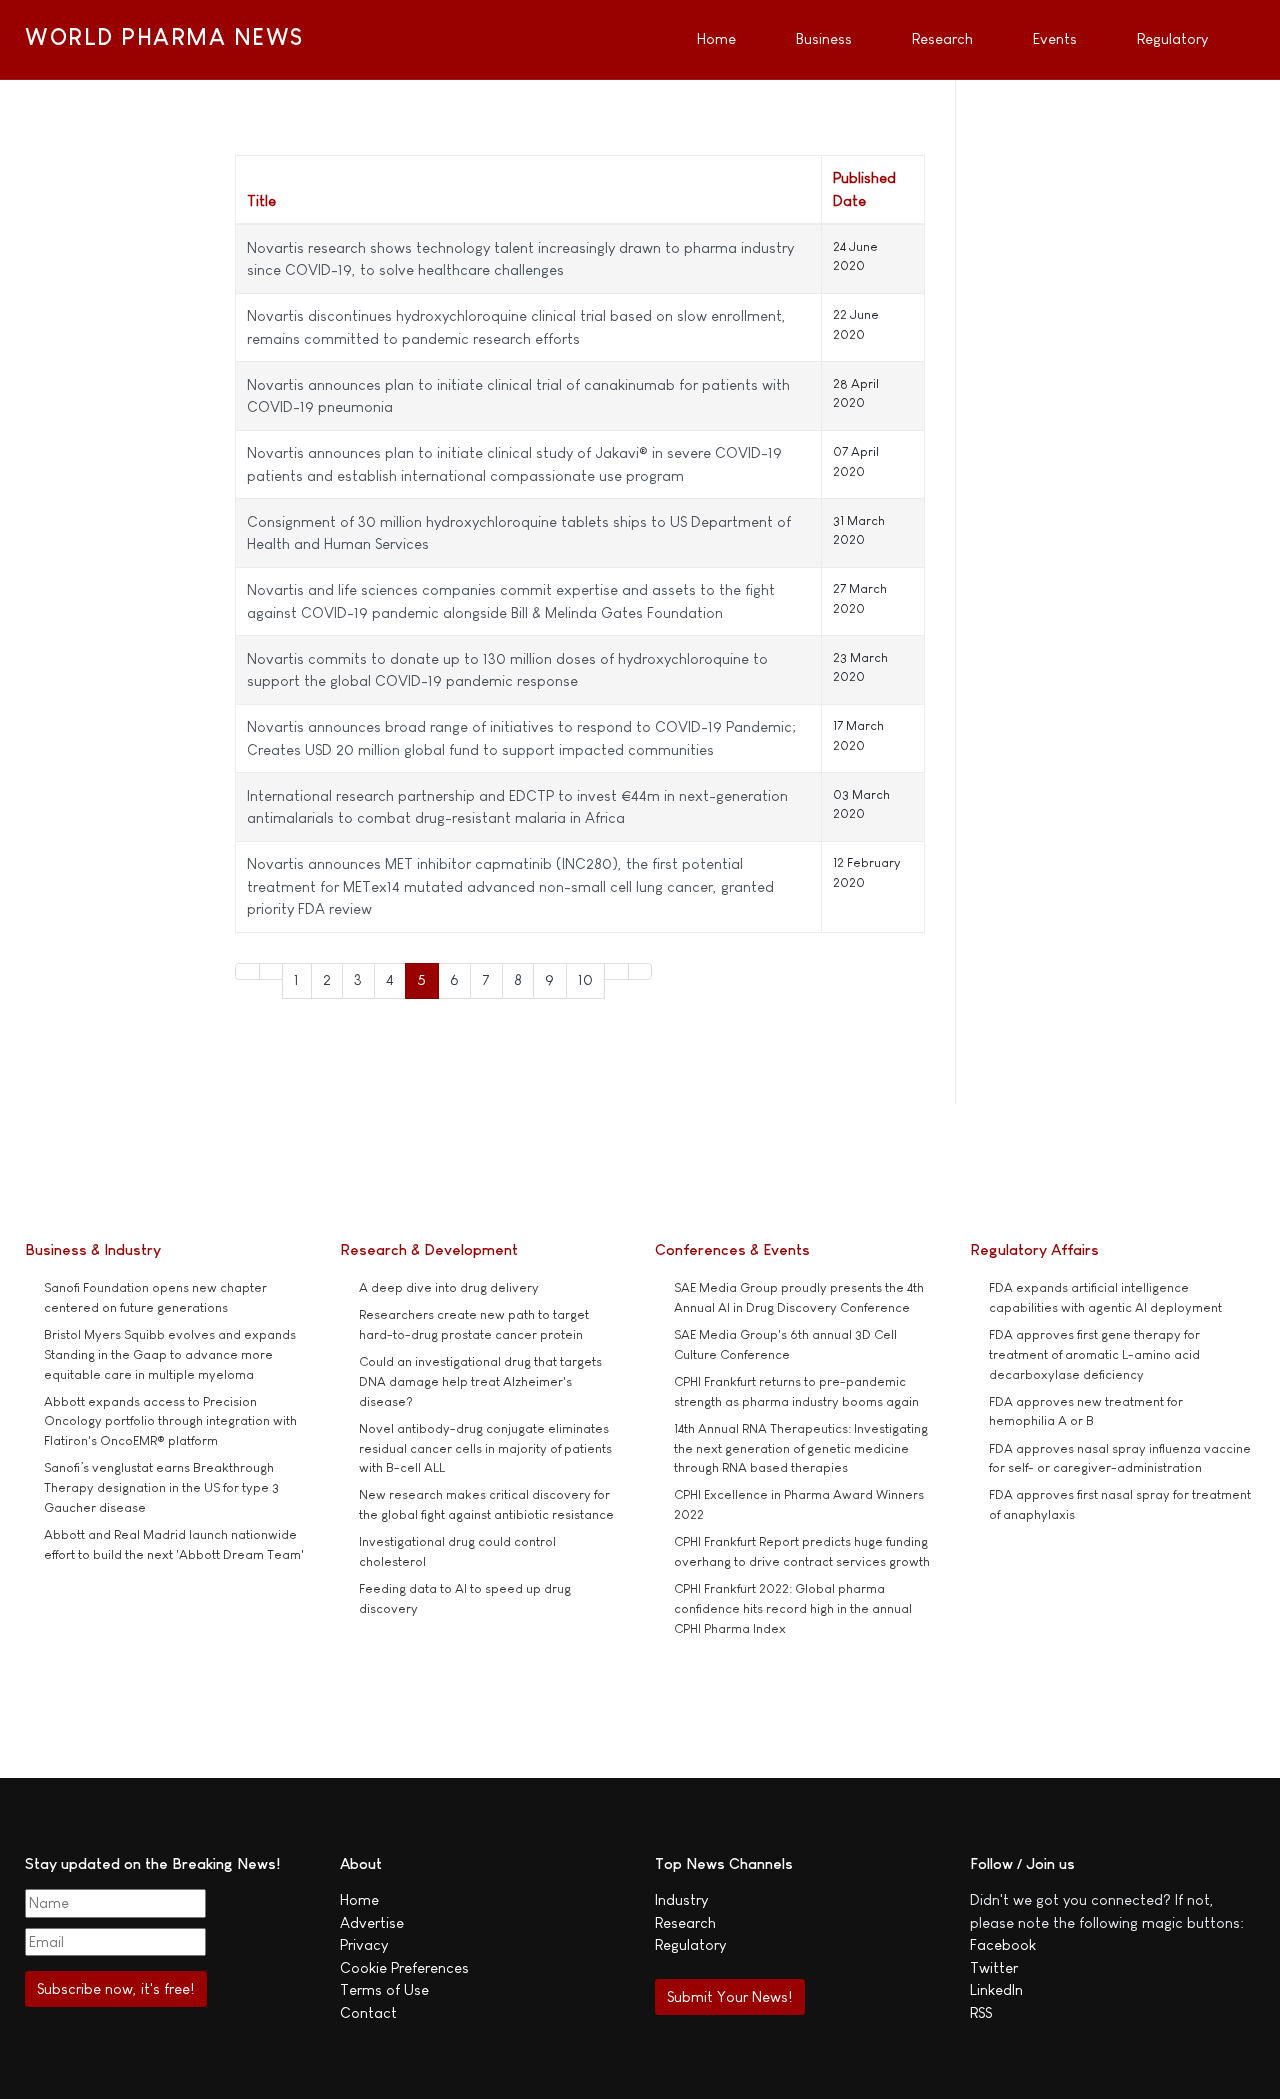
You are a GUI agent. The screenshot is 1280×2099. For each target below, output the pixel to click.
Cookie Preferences (404, 1967)
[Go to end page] (640, 971)
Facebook (1003, 1944)
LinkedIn (996, 1989)
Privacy (364, 1944)
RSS (981, 2012)
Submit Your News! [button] (729, 1996)
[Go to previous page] (271, 971)
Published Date (864, 189)
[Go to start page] (247, 971)
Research (685, 1922)
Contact (368, 2012)
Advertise (372, 1922)
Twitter (994, 1967)
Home (359, 1899)
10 (585, 979)
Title (261, 200)
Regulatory (690, 1944)
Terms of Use (384, 1989)
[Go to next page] (616, 971)
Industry (681, 1899)
